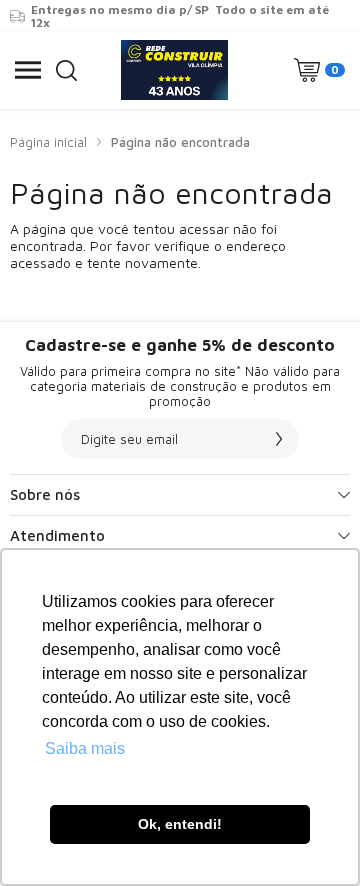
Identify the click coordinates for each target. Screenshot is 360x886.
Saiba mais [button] (85, 748)
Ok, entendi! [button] (180, 824)
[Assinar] (279, 439)
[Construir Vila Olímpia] (174, 70)
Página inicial (48, 142)
